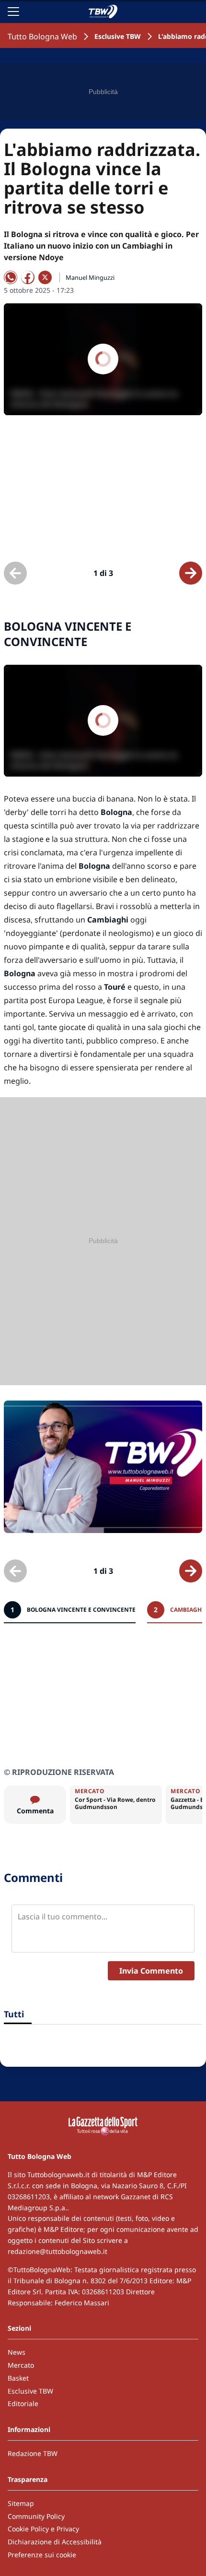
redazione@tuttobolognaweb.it (57, 2251)
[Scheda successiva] (191, 573)
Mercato (21, 2365)
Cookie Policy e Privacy (43, 2529)
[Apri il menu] (13, 12)
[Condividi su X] (45, 277)
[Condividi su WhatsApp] (11, 277)
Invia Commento (151, 1971)
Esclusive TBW (118, 36)
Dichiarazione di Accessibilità (55, 2542)
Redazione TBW (33, 2453)
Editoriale (23, 2403)
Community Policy (36, 2516)
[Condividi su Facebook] (28, 277)
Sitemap (21, 2503)
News (17, 2352)
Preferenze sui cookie (42, 2555)
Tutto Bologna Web (42, 36)
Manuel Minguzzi (90, 277)
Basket (18, 2378)
